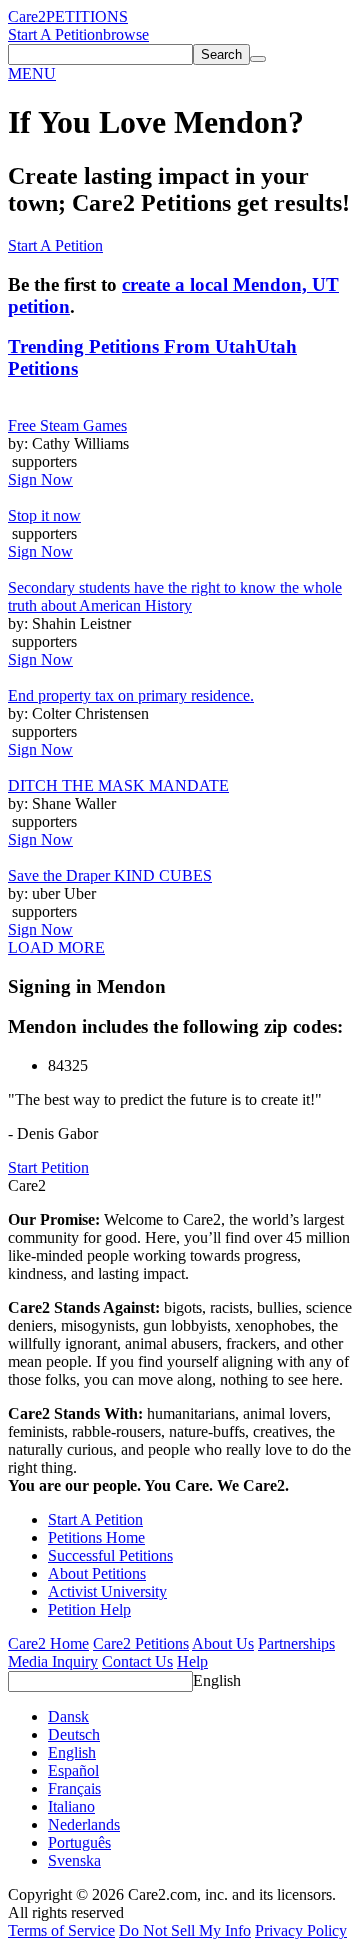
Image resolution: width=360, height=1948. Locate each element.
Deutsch (74, 1734)
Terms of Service (61, 1930)
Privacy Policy (301, 1930)
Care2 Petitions (141, 1643)
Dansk (68, 1716)
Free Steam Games (67, 425)
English (217, 1680)
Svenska (74, 1860)
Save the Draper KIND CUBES (110, 875)
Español (73, 1770)
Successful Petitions (110, 1555)
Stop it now (44, 515)
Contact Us (137, 1661)
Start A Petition (55, 34)
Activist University (107, 1591)
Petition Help (89, 1609)
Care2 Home (48, 1643)
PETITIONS (87, 16)
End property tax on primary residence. (131, 695)
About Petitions (97, 1573)
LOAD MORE (56, 947)
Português (79, 1842)
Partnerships (296, 1643)
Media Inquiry (53, 1661)
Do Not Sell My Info (185, 1930)
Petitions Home (96, 1537)
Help (192, 1661)
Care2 (27, 16)
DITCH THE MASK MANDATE (118, 785)
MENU (32, 73)
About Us (223, 1643)
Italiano (71, 1806)
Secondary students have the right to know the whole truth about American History (175, 596)
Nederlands (84, 1824)
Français (74, 1788)
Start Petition (48, 1167)
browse (126, 34)
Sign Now (40, 479)
